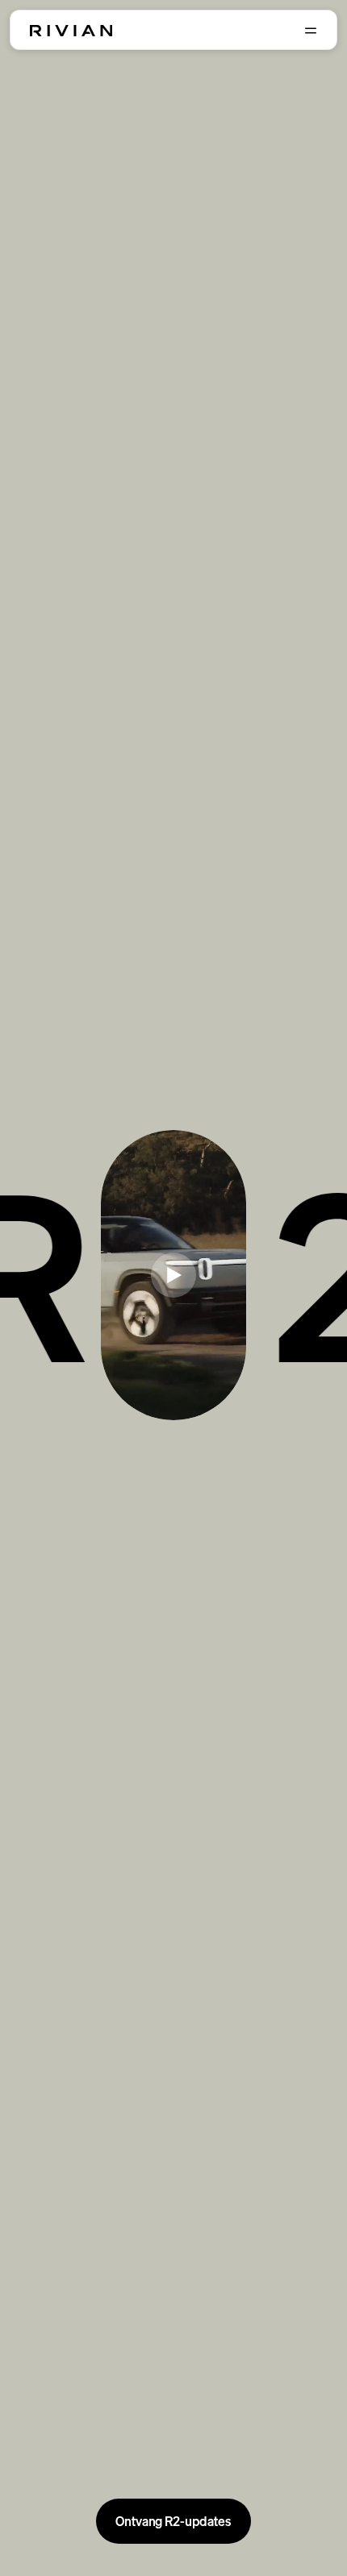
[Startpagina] (71, 31)
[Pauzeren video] (173, 1275)
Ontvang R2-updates (173, 2521)
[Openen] (311, 31)
